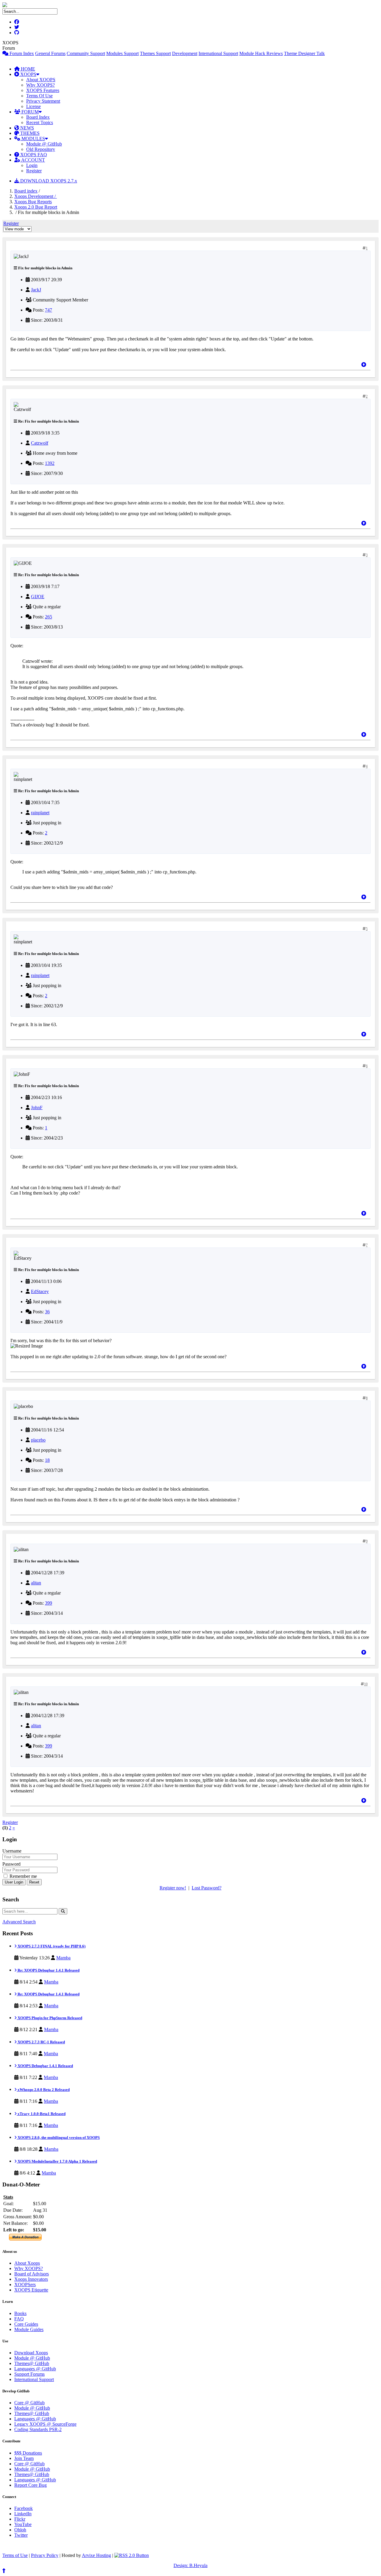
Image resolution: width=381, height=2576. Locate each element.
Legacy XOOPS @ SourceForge (45, 2424)
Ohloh (20, 2530)
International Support (218, 53)
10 (366, 1684)
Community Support (86, 53)
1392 (50, 463)
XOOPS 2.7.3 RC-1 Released (41, 2042)
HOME (27, 69)
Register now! (173, 1888)
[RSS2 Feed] (132, 2555)
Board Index (38, 117)
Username (12, 1851)
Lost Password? (207, 1888)
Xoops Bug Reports (33, 202)
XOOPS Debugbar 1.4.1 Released (45, 2066)
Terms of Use (15, 2555)
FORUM (29, 112)
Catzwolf (40, 443)
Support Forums (29, 2374)
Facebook (24, 2508)
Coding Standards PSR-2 (38, 2429)
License (33, 106)
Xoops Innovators (31, 2279)
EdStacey (40, 1291)
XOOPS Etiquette (31, 2290)
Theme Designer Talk (304, 53)
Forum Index (21, 53)
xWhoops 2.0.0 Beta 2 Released (43, 2090)
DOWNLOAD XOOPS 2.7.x (48, 181)
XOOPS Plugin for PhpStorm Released (49, 2018)
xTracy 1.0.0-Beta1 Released (41, 2114)
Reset (34, 1882)
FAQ (19, 2319)
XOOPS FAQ (33, 155)
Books (20, 2313)
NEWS (26, 128)
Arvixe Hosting (96, 2555)
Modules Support (122, 53)
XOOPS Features (43, 90)
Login (32, 165)
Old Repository (41, 149)
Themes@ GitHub (32, 2363)
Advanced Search (19, 1922)
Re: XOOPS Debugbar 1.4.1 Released (48, 1970)
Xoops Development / (36, 196)
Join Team (24, 2458)
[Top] (364, 365)
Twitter (21, 2535)
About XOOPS (41, 80)
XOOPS (28, 74)
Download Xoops (31, 2353)
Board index (26, 191)
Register (34, 171)
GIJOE (38, 597)
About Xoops (27, 2263)
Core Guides (26, 2324)
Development (185, 53)
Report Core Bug (31, 2485)
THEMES (29, 133)
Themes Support (155, 53)
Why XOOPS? (40, 85)
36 (47, 1312)
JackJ (36, 290)
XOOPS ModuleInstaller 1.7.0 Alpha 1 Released (57, 2161)
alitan (36, 1583)
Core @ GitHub (29, 2403)
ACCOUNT (33, 160)
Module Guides (29, 2329)
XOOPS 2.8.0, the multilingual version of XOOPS (58, 2137)
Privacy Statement (43, 101)
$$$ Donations (28, 2453)
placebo (38, 1440)
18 (47, 1460)
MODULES (33, 139)
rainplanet (40, 813)
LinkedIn (23, 2514)
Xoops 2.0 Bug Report (36, 207)
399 (49, 1603)
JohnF (37, 1108)
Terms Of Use (39, 96)
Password (11, 1864)
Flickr (20, 2519)
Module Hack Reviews (261, 53)
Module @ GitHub (44, 144)
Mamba (63, 1958)
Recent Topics (40, 122)
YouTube (23, 2524)
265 (49, 617)
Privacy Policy (45, 2555)
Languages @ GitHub (35, 2369)
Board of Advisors (32, 2274)
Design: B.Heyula (190, 2565)
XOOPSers (25, 2285)
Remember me (23, 1876)
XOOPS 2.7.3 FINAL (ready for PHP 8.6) (51, 1946)
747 (49, 310)
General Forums (50, 53)
